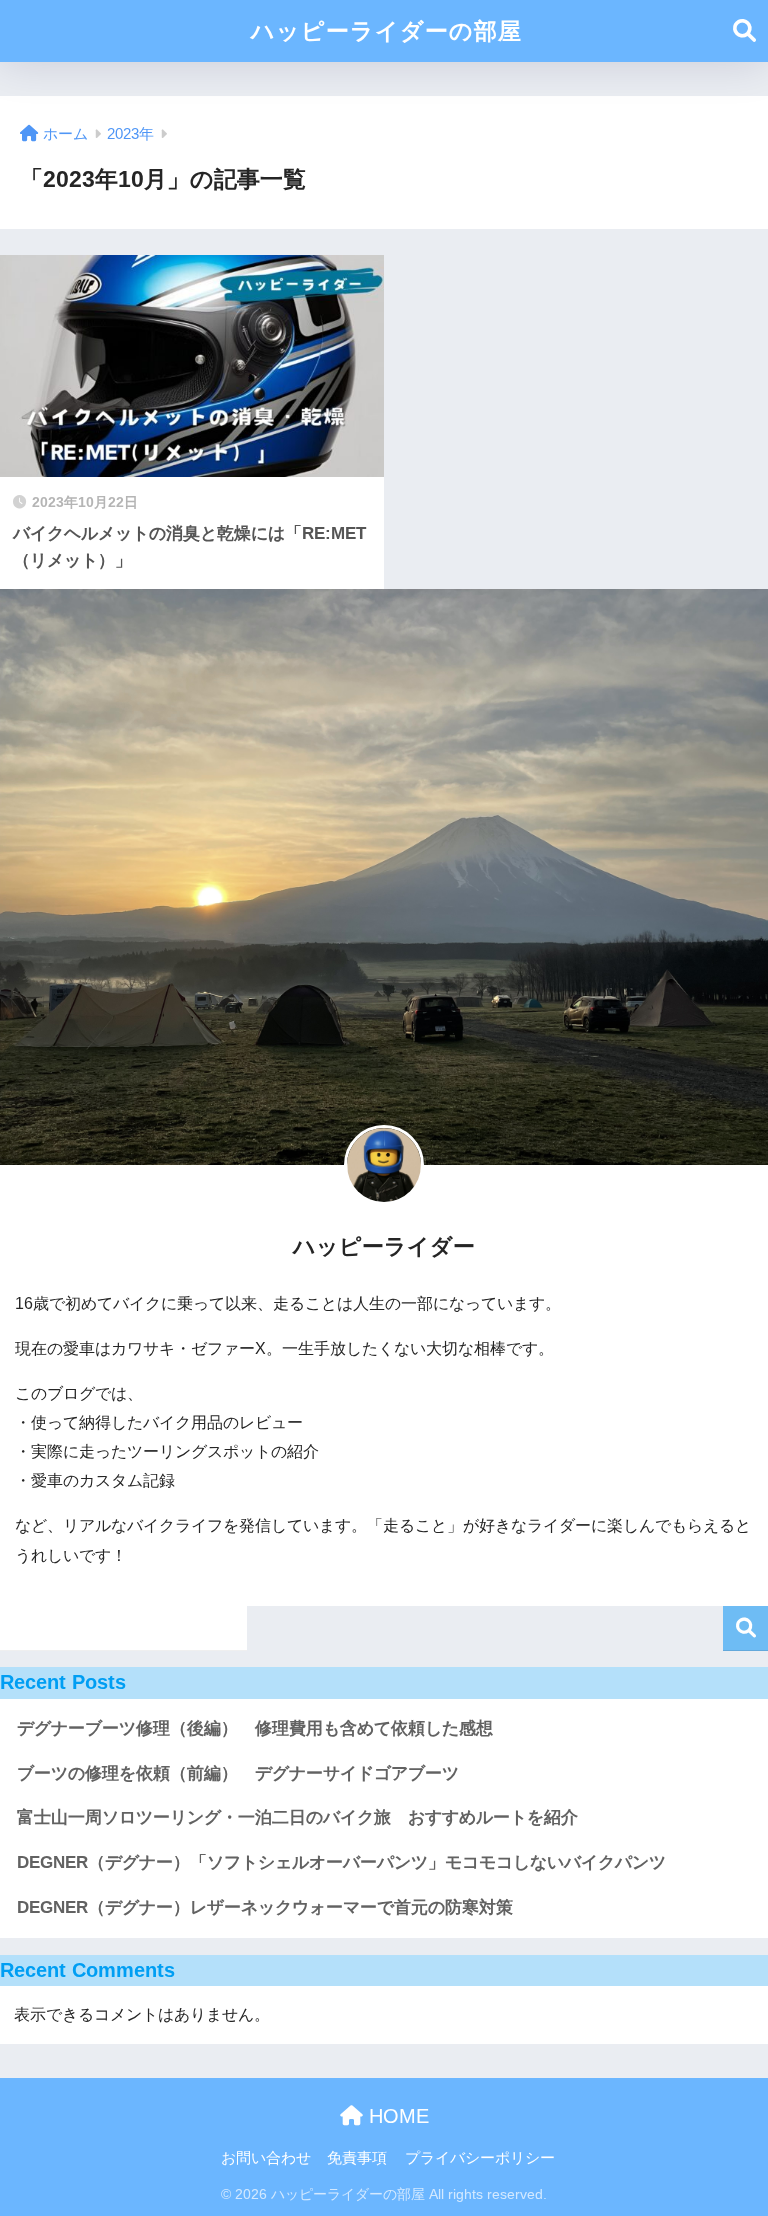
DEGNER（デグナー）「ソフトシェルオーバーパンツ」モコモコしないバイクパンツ (341, 1862)
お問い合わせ (266, 2158)
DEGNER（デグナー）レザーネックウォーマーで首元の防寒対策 (265, 1907)
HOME (396, 2116)
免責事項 (357, 2158)
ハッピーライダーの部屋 (386, 31)
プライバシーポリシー (480, 2158)
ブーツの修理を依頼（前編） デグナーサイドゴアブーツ (238, 1773)
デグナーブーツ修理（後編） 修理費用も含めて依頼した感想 (255, 1728)
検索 (745, 1628)
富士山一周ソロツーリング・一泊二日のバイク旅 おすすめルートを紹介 (297, 1817)
